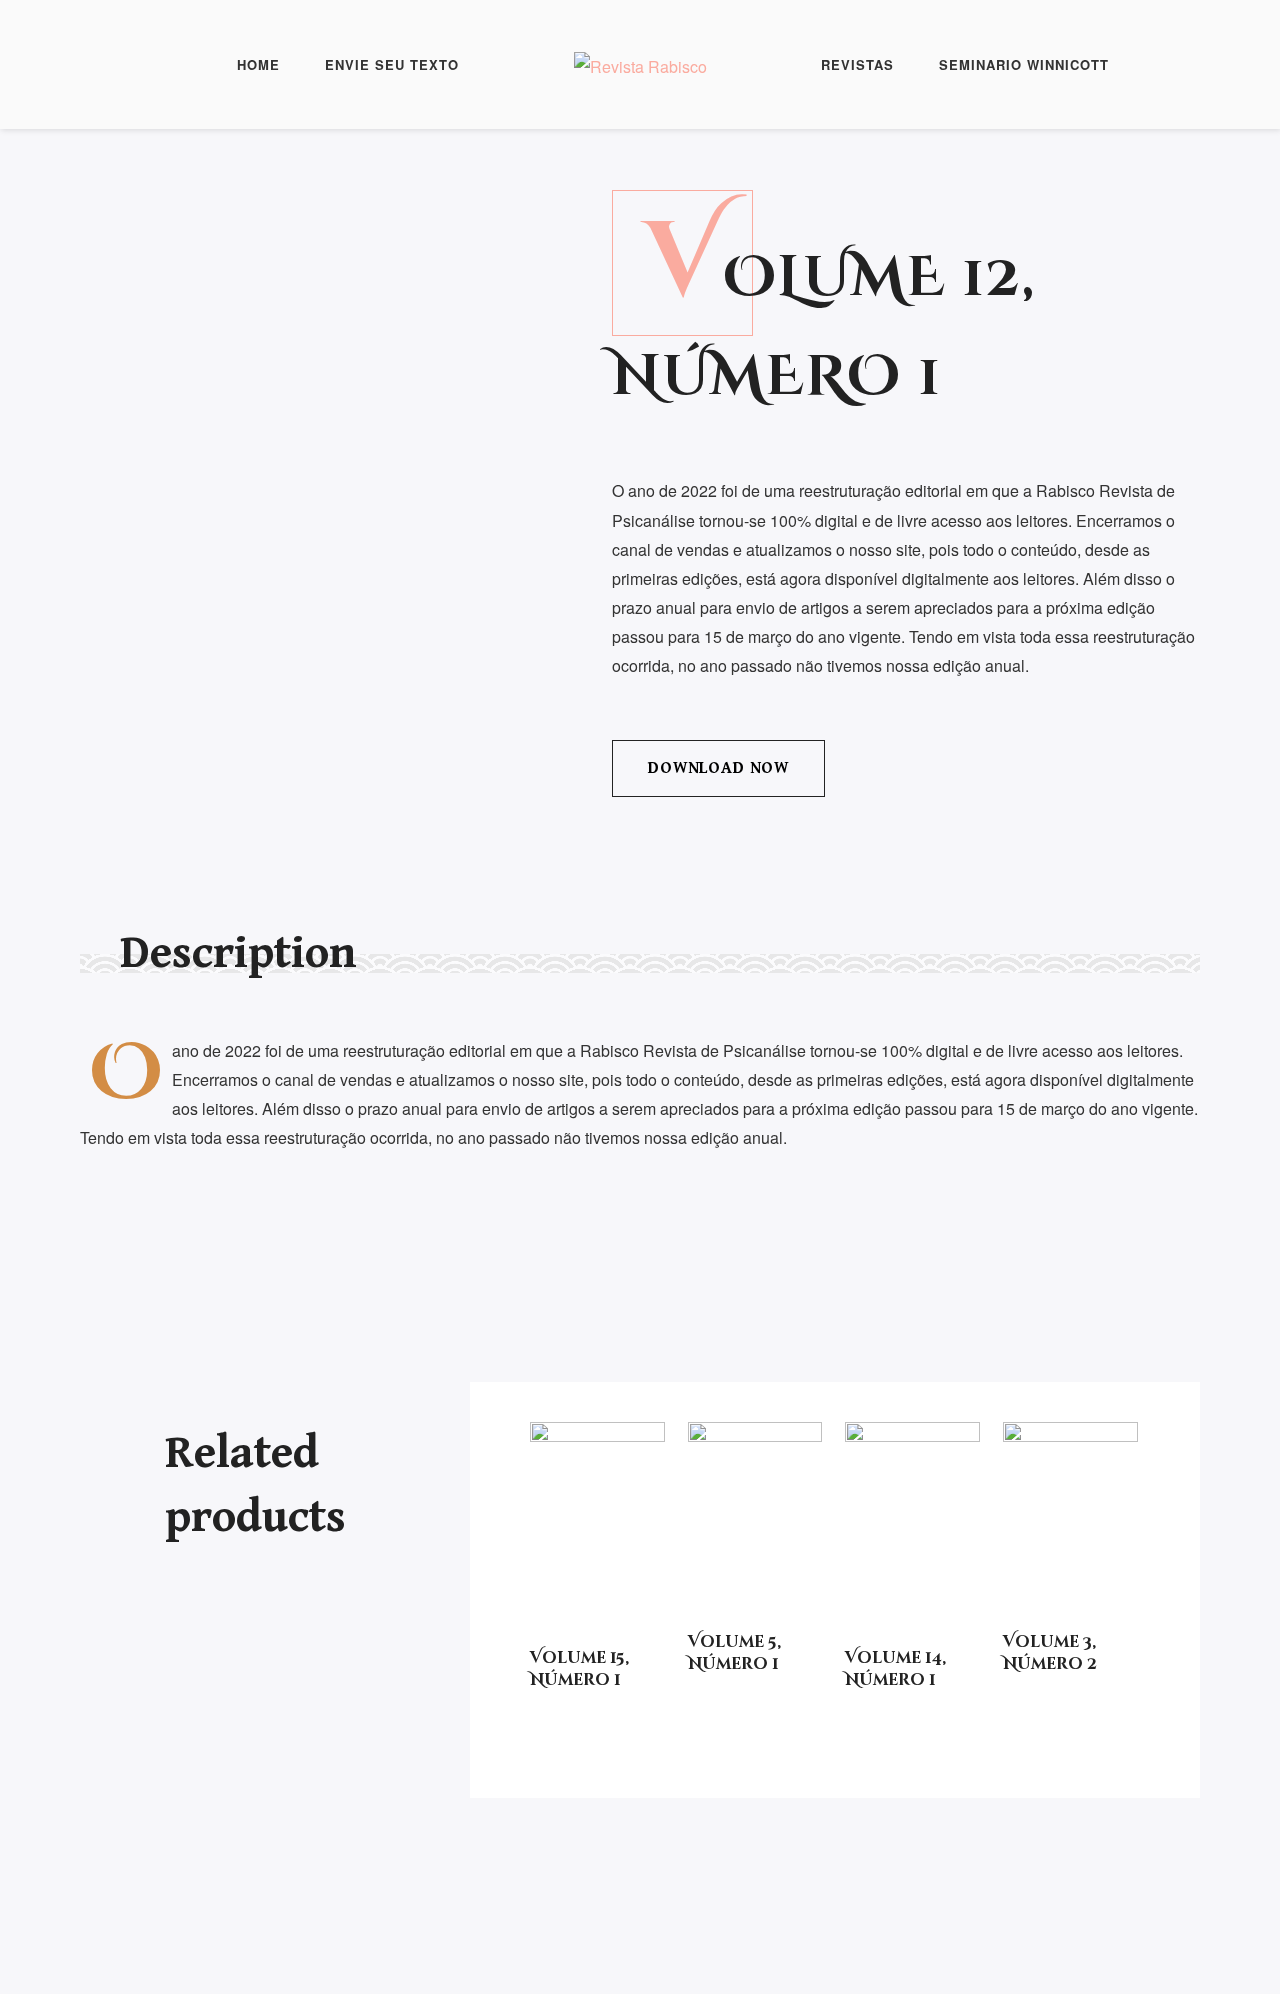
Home (258, 64)
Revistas (857, 64)
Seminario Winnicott (1024, 64)
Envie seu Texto (392, 64)
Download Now (718, 768)
